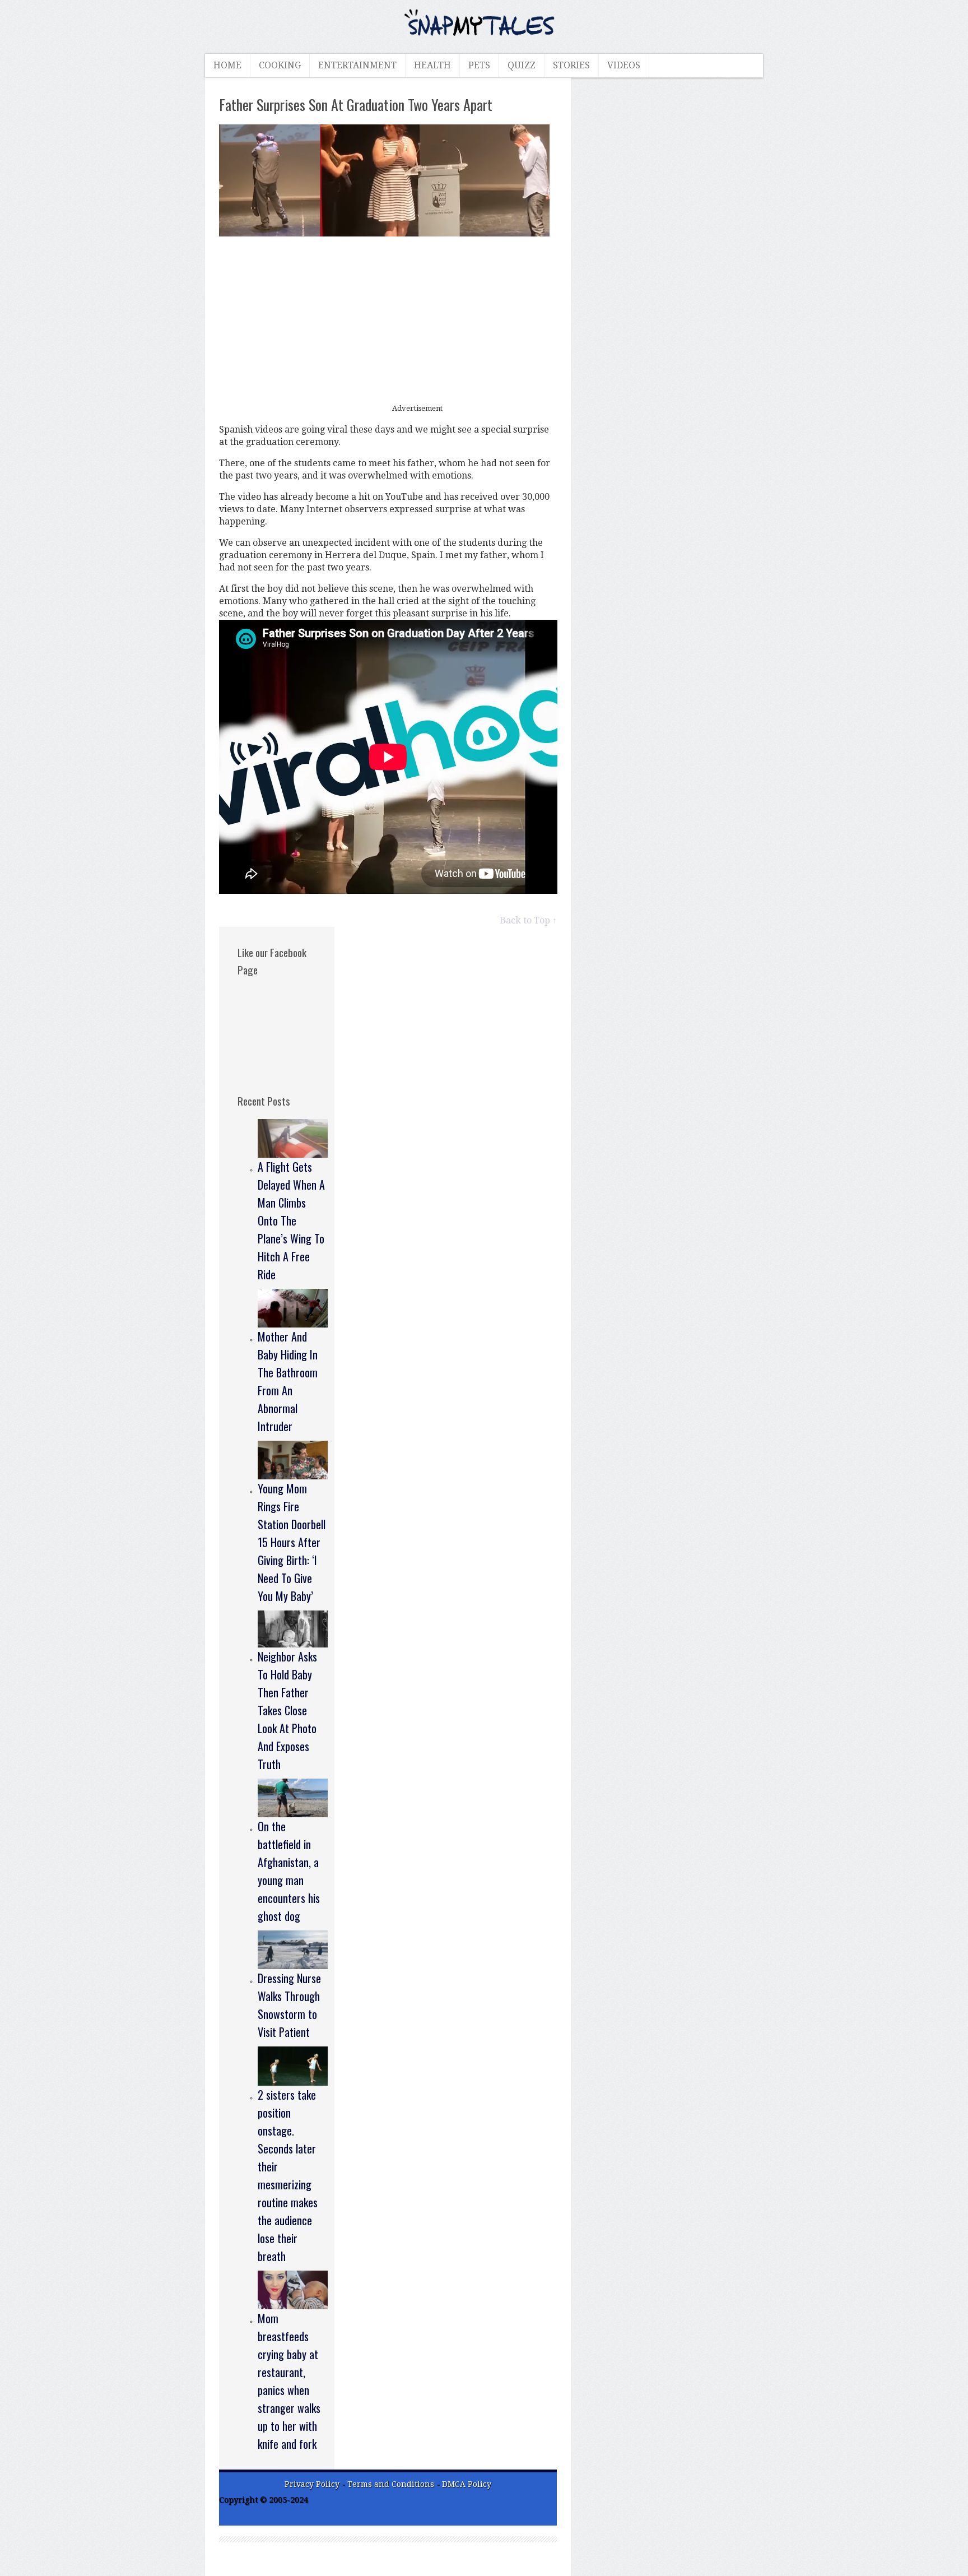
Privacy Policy (312, 2484)
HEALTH (432, 65)
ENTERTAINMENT (357, 65)
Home (227, 65)
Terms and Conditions (392, 2484)
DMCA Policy (467, 2484)
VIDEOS (624, 65)
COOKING (280, 65)
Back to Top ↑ (528, 920)
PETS (479, 65)
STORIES (571, 65)
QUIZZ (522, 65)
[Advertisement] (388, 321)
